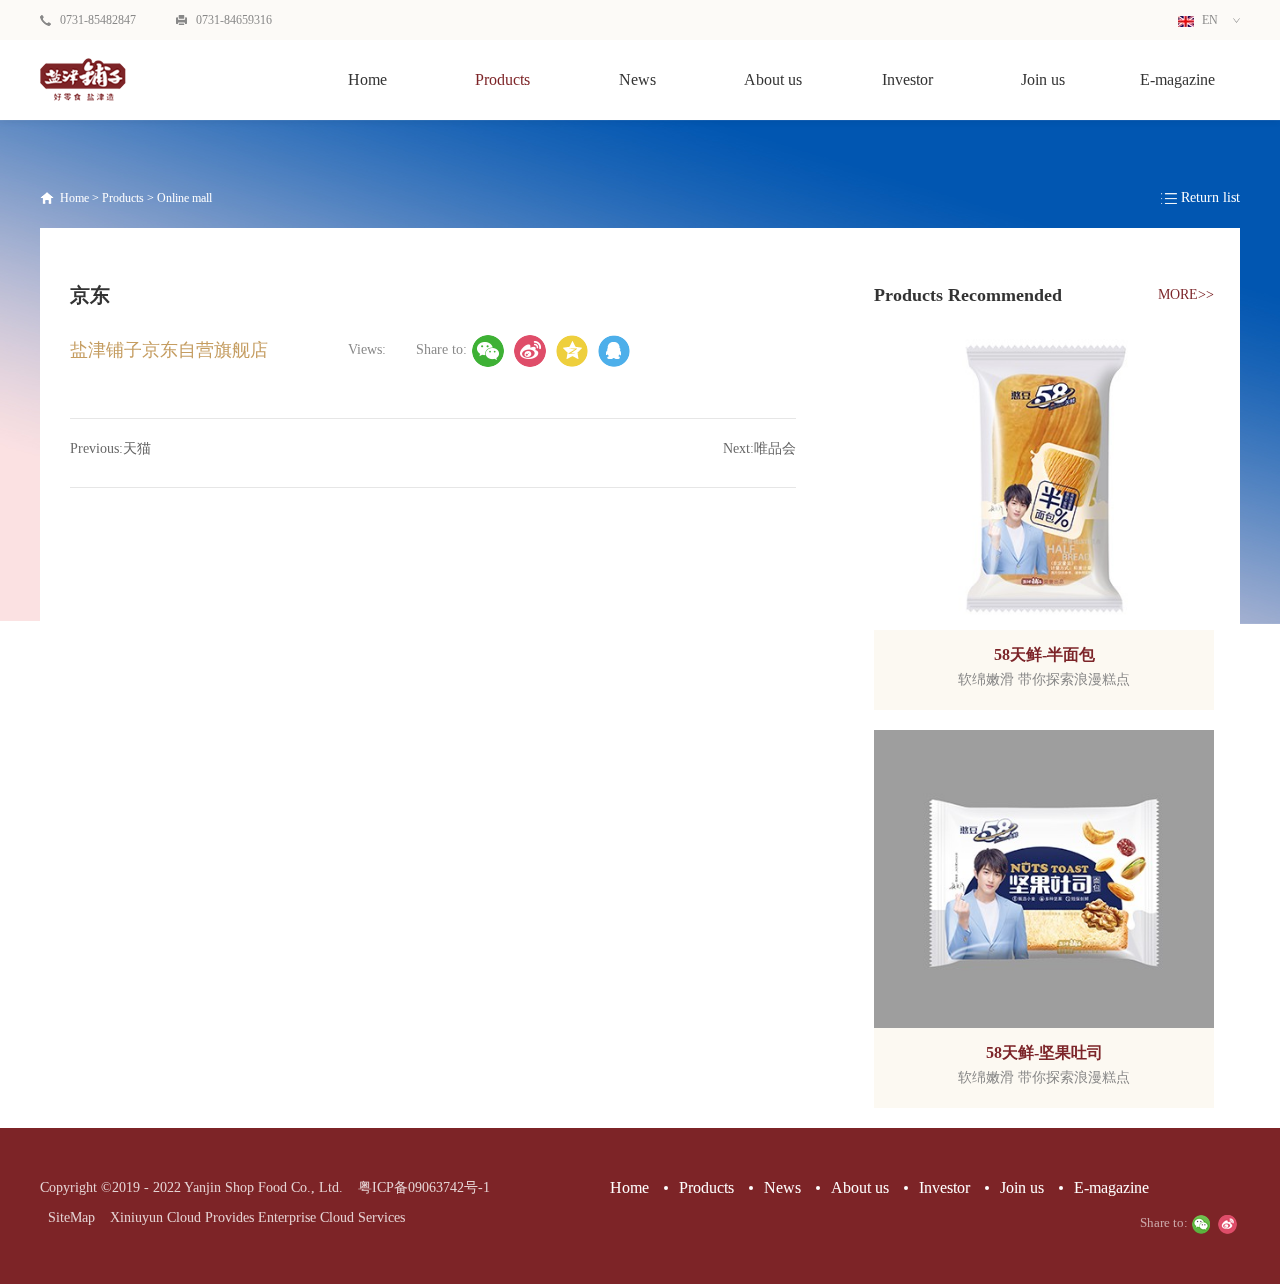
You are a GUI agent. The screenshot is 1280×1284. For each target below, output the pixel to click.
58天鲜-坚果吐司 (1044, 1052)
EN (1208, 20)
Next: (759, 448)
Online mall (184, 198)
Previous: (110, 448)
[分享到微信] (488, 351)
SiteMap (67, 1217)
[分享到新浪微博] (530, 351)
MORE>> (1186, 294)
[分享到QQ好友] (614, 351)
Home (367, 79)
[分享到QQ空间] (572, 351)
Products (123, 198)
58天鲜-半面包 (1044, 654)
